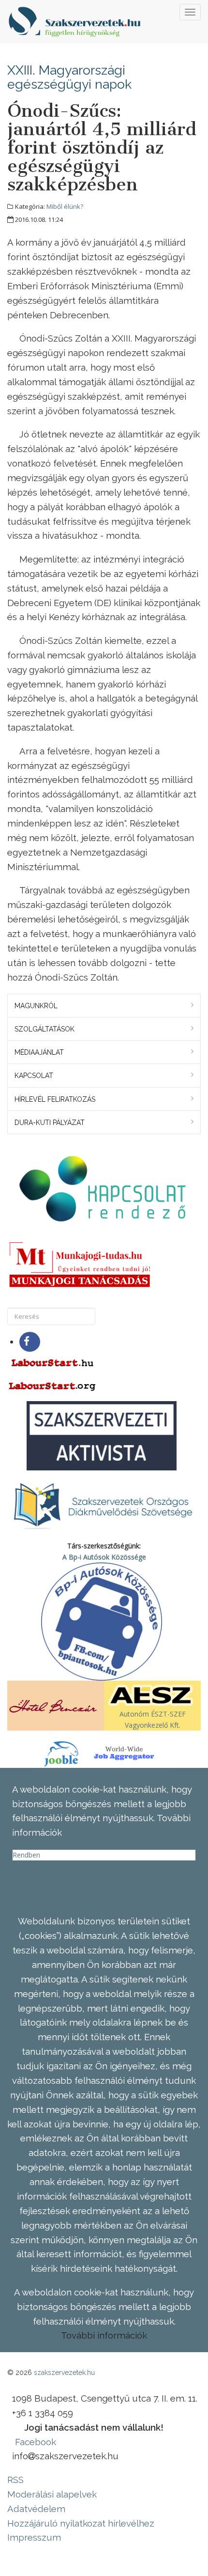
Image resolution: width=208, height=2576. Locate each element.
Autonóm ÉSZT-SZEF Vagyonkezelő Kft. (153, 1719)
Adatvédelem (36, 2509)
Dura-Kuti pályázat (50, 1123)
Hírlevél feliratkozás (55, 1099)
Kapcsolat (34, 1076)
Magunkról (36, 1006)
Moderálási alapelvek (52, 2494)
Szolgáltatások (45, 1029)
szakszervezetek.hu (64, 2373)
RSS (15, 2480)
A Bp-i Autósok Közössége (104, 1557)
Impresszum (34, 2537)
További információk (104, 2335)
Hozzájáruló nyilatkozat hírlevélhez (81, 2523)
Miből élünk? (65, 206)
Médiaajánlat (39, 1052)
